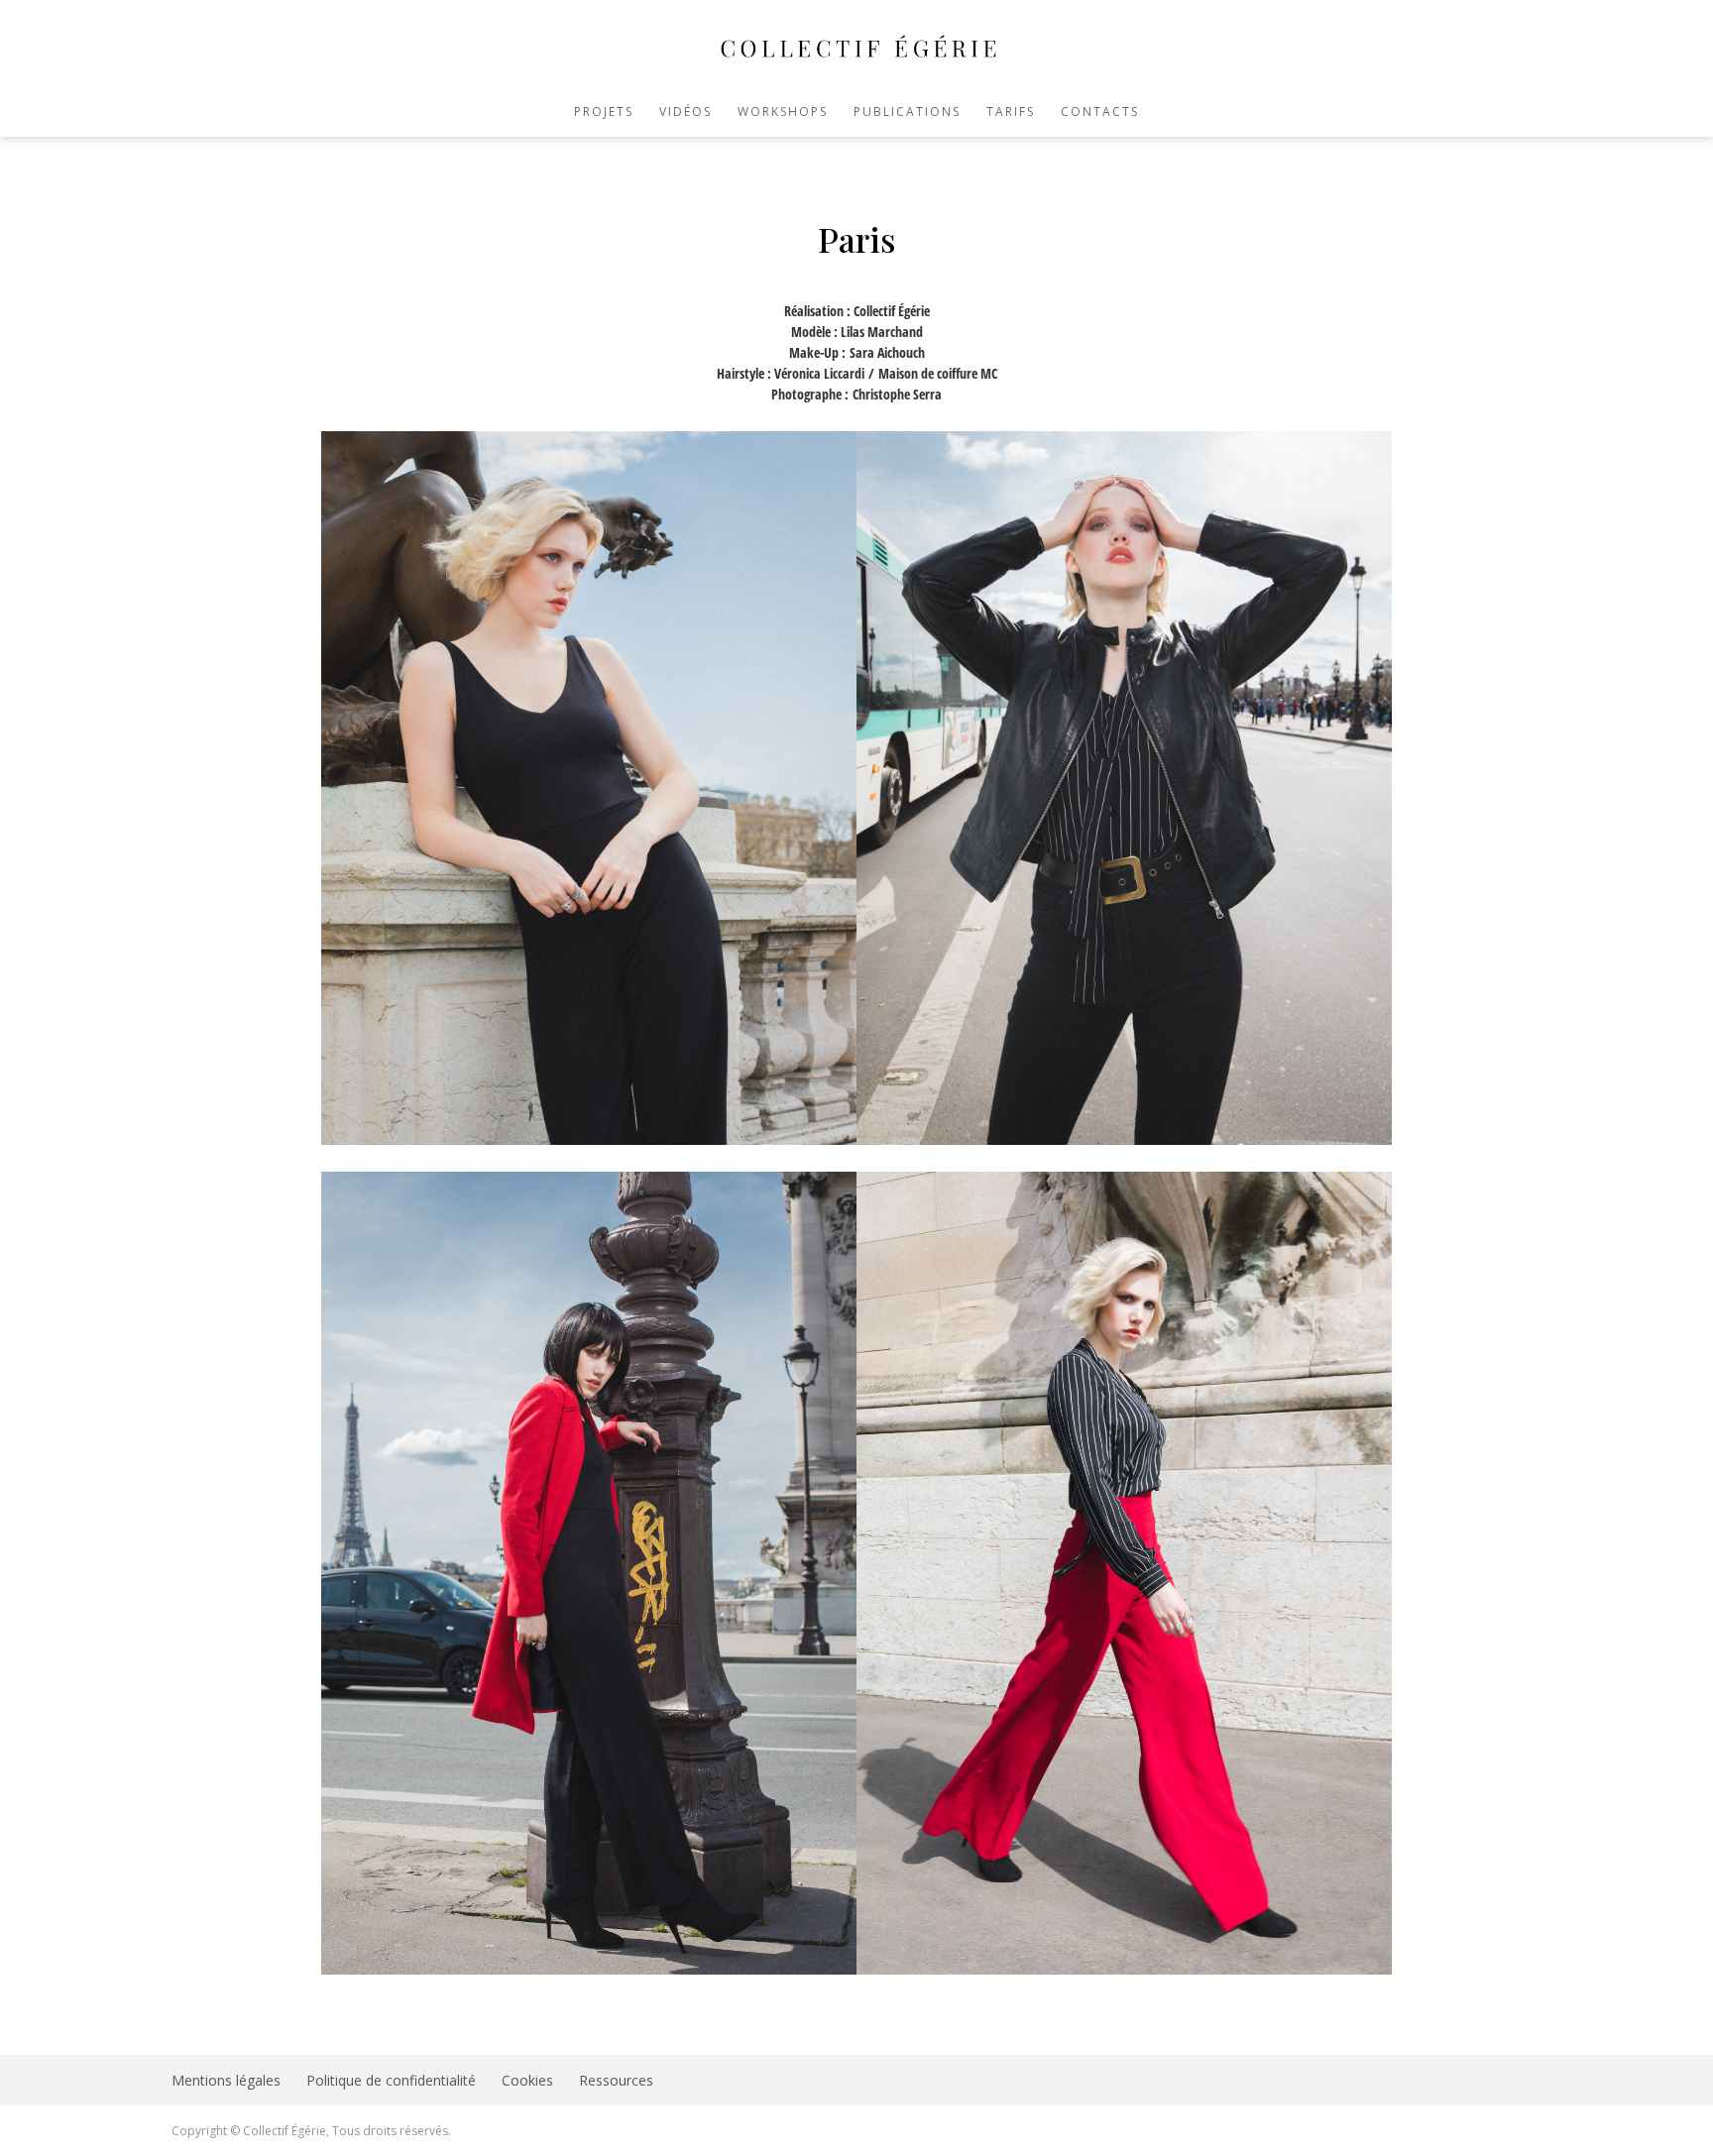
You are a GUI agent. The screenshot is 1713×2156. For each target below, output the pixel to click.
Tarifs (1011, 113)
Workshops (783, 113)
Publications (907, 113)
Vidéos (685, 113)
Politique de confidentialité (391, 2080)
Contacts (1100, 113)
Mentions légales (226, 2080)
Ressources (616, 2080)
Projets (604, 113)
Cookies (527, 2080)
